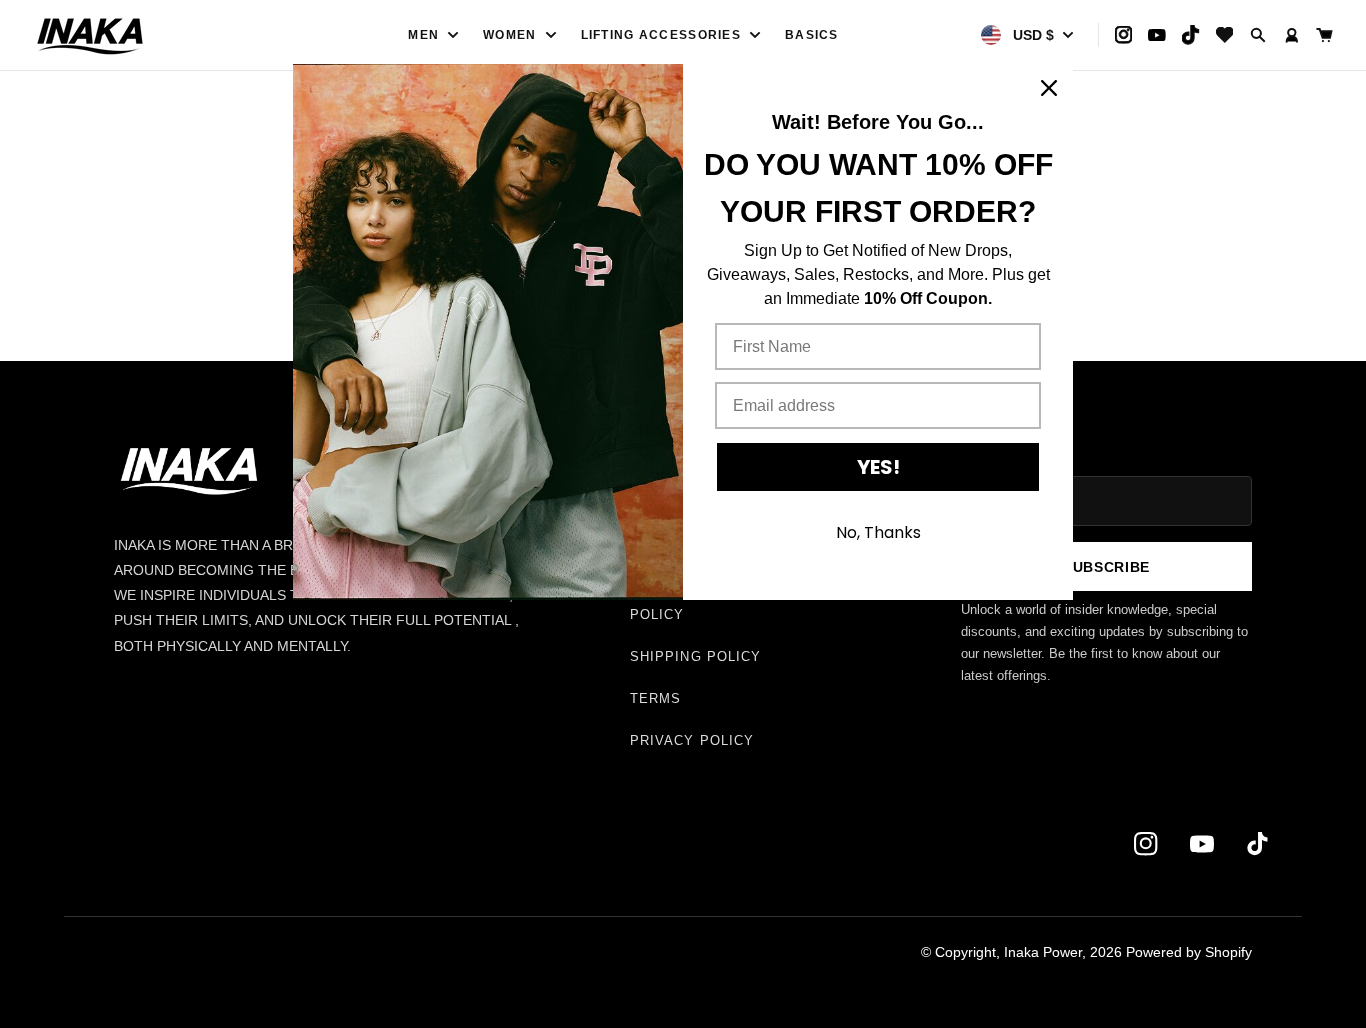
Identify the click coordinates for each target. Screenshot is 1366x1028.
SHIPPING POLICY (695, 656)
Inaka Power (1043, 952)
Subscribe (1106, 567)
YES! (878, 467)
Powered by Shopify (1189, 952)
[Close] (1049, 88)
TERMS (655, 698)
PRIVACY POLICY (692, 740)
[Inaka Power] (149, 35)
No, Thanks (878, 532)
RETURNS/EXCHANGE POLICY (708, 605)
